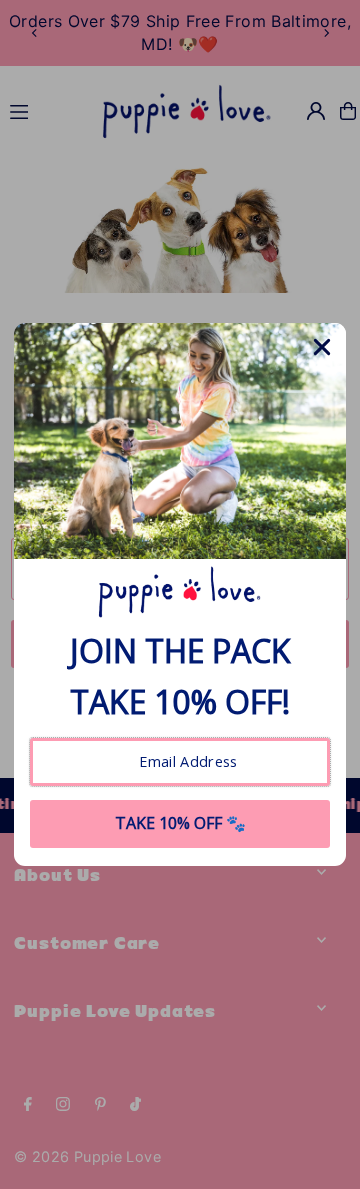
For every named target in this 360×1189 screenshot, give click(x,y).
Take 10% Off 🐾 (180, 823)
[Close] (322, 347)
